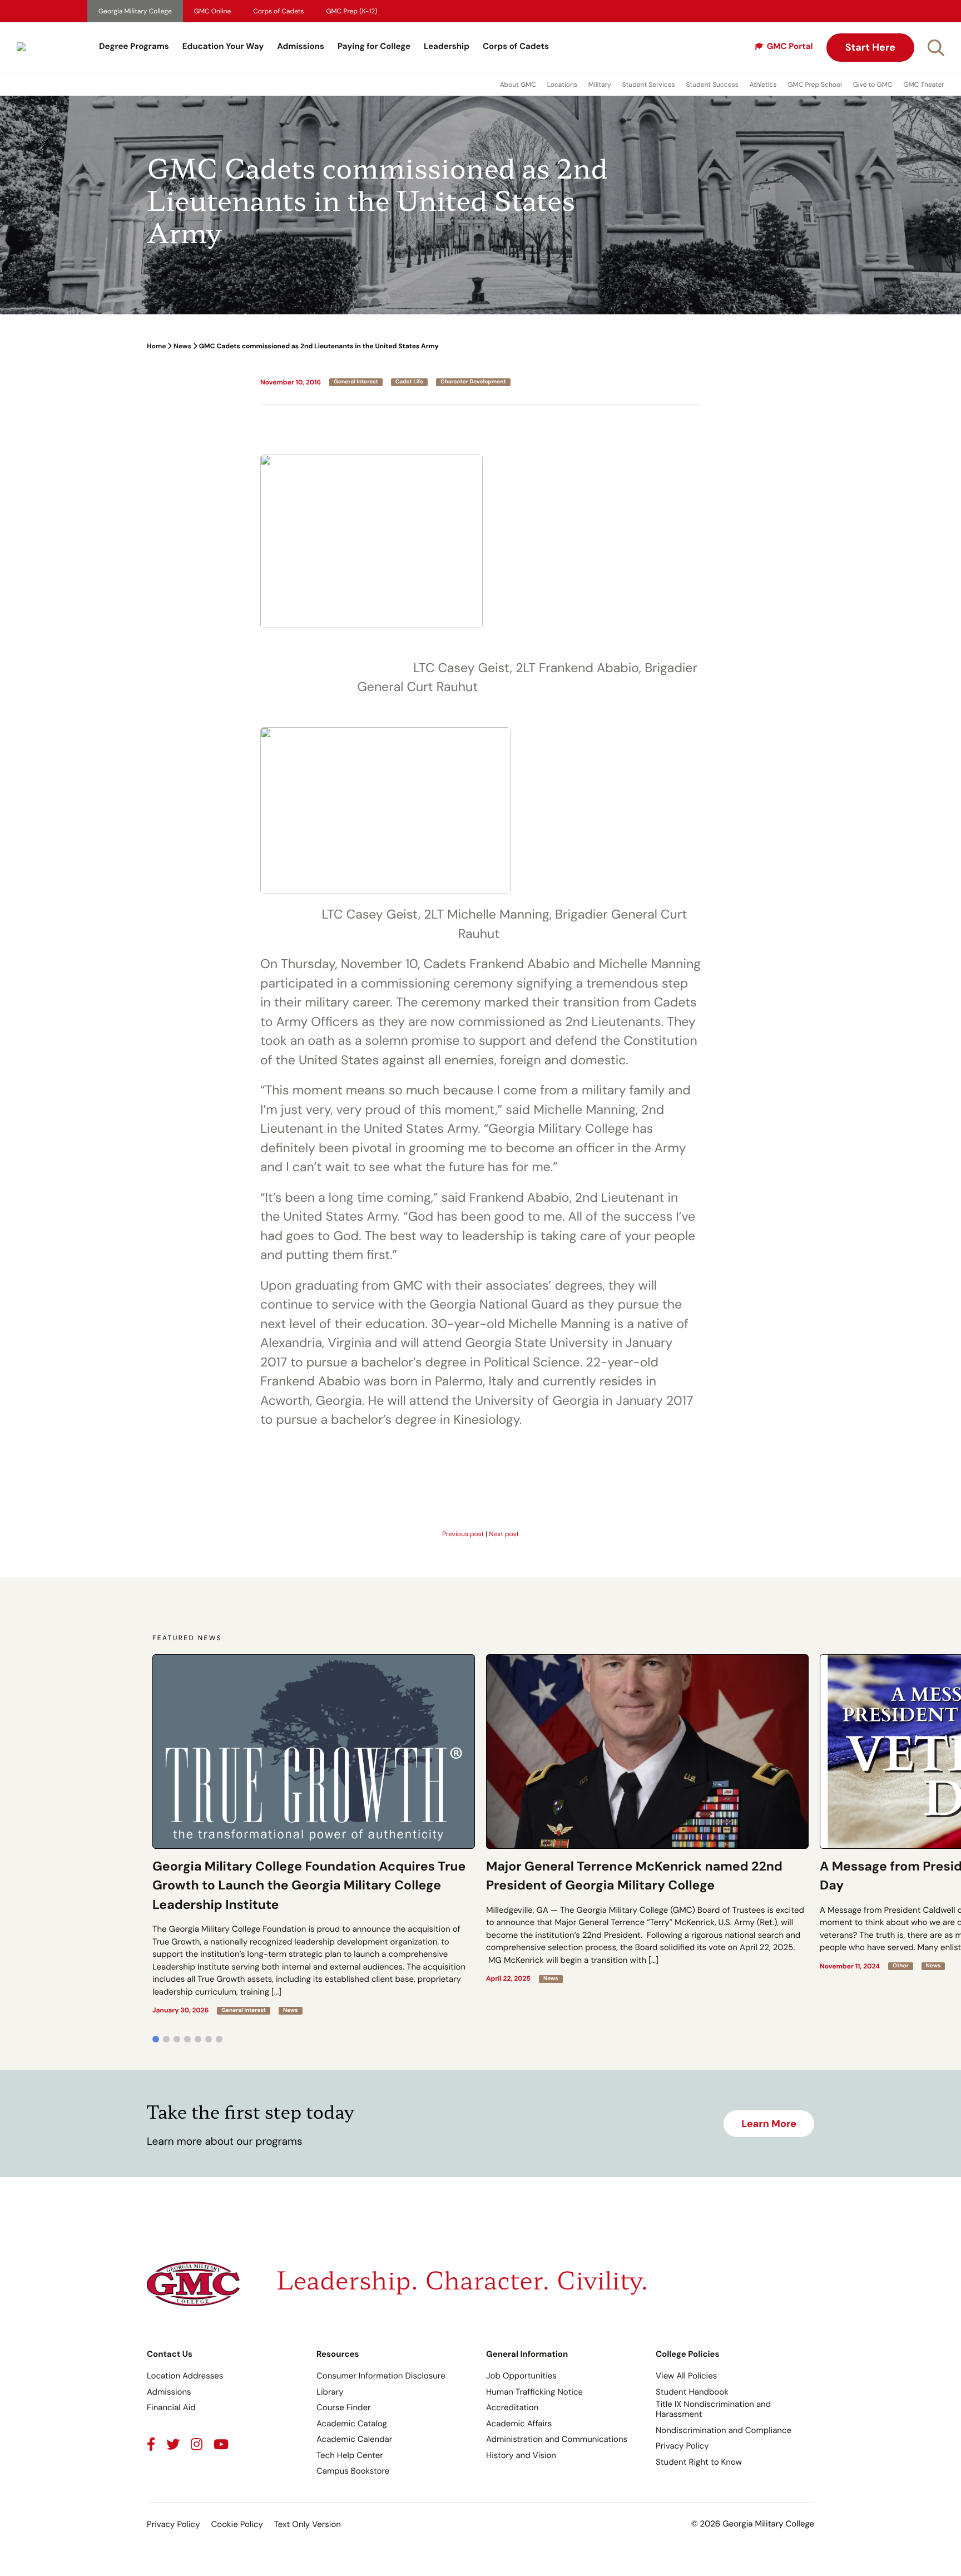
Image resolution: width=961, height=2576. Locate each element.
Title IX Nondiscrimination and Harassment (713, 2409)
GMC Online (212, 11)
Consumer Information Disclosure (381, 2376)
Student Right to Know (699, 2462)
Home (156, 346)
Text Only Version (308, 2524)
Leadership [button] (447, 46)
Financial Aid (171, 2407)
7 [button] (219, 2039)
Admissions (301, 46)
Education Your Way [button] (223, 46)
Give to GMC (873, 85)
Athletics (763, 85)
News (182, 346)
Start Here (870, 47)
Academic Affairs (519, 2424)
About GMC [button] (518, 85)
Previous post (463, 1534)
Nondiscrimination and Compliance (724, 2430)
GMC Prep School (814, 85)
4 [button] (187, 2039)
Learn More (769, 2124)
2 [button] (166, 2039)
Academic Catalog (352, 2424)
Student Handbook (692, 2392)
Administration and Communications (557, 2439)
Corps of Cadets (278, 11)
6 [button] (209, 2039)
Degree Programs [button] (134, 46)
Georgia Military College (135, 11)
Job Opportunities (521, 2376)
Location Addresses (185, 2376)
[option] (314, 1834)
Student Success (712, 85)
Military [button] (600, 85)
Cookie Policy (237, 2524)
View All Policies (686, 2376)
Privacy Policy (682, 2446)
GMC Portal (790, 46)
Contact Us (170, 2354)
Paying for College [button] (374, 46)
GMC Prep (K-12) (352, 11)
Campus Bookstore (353, 2471)
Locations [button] (562, 85)
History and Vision (521, 2455)
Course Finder (344, 2407)
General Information (527, 2354)
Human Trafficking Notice (534, 2392)
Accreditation (512, 2407)
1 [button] (156, 2039)
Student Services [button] (649, 85)
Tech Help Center (350, 2455)
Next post (504, 1534)
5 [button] (198, 2039)
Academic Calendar (354, 2439)
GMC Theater (924, 85)
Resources (338, 2354)
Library (330, 2392)
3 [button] (177, 2039)
